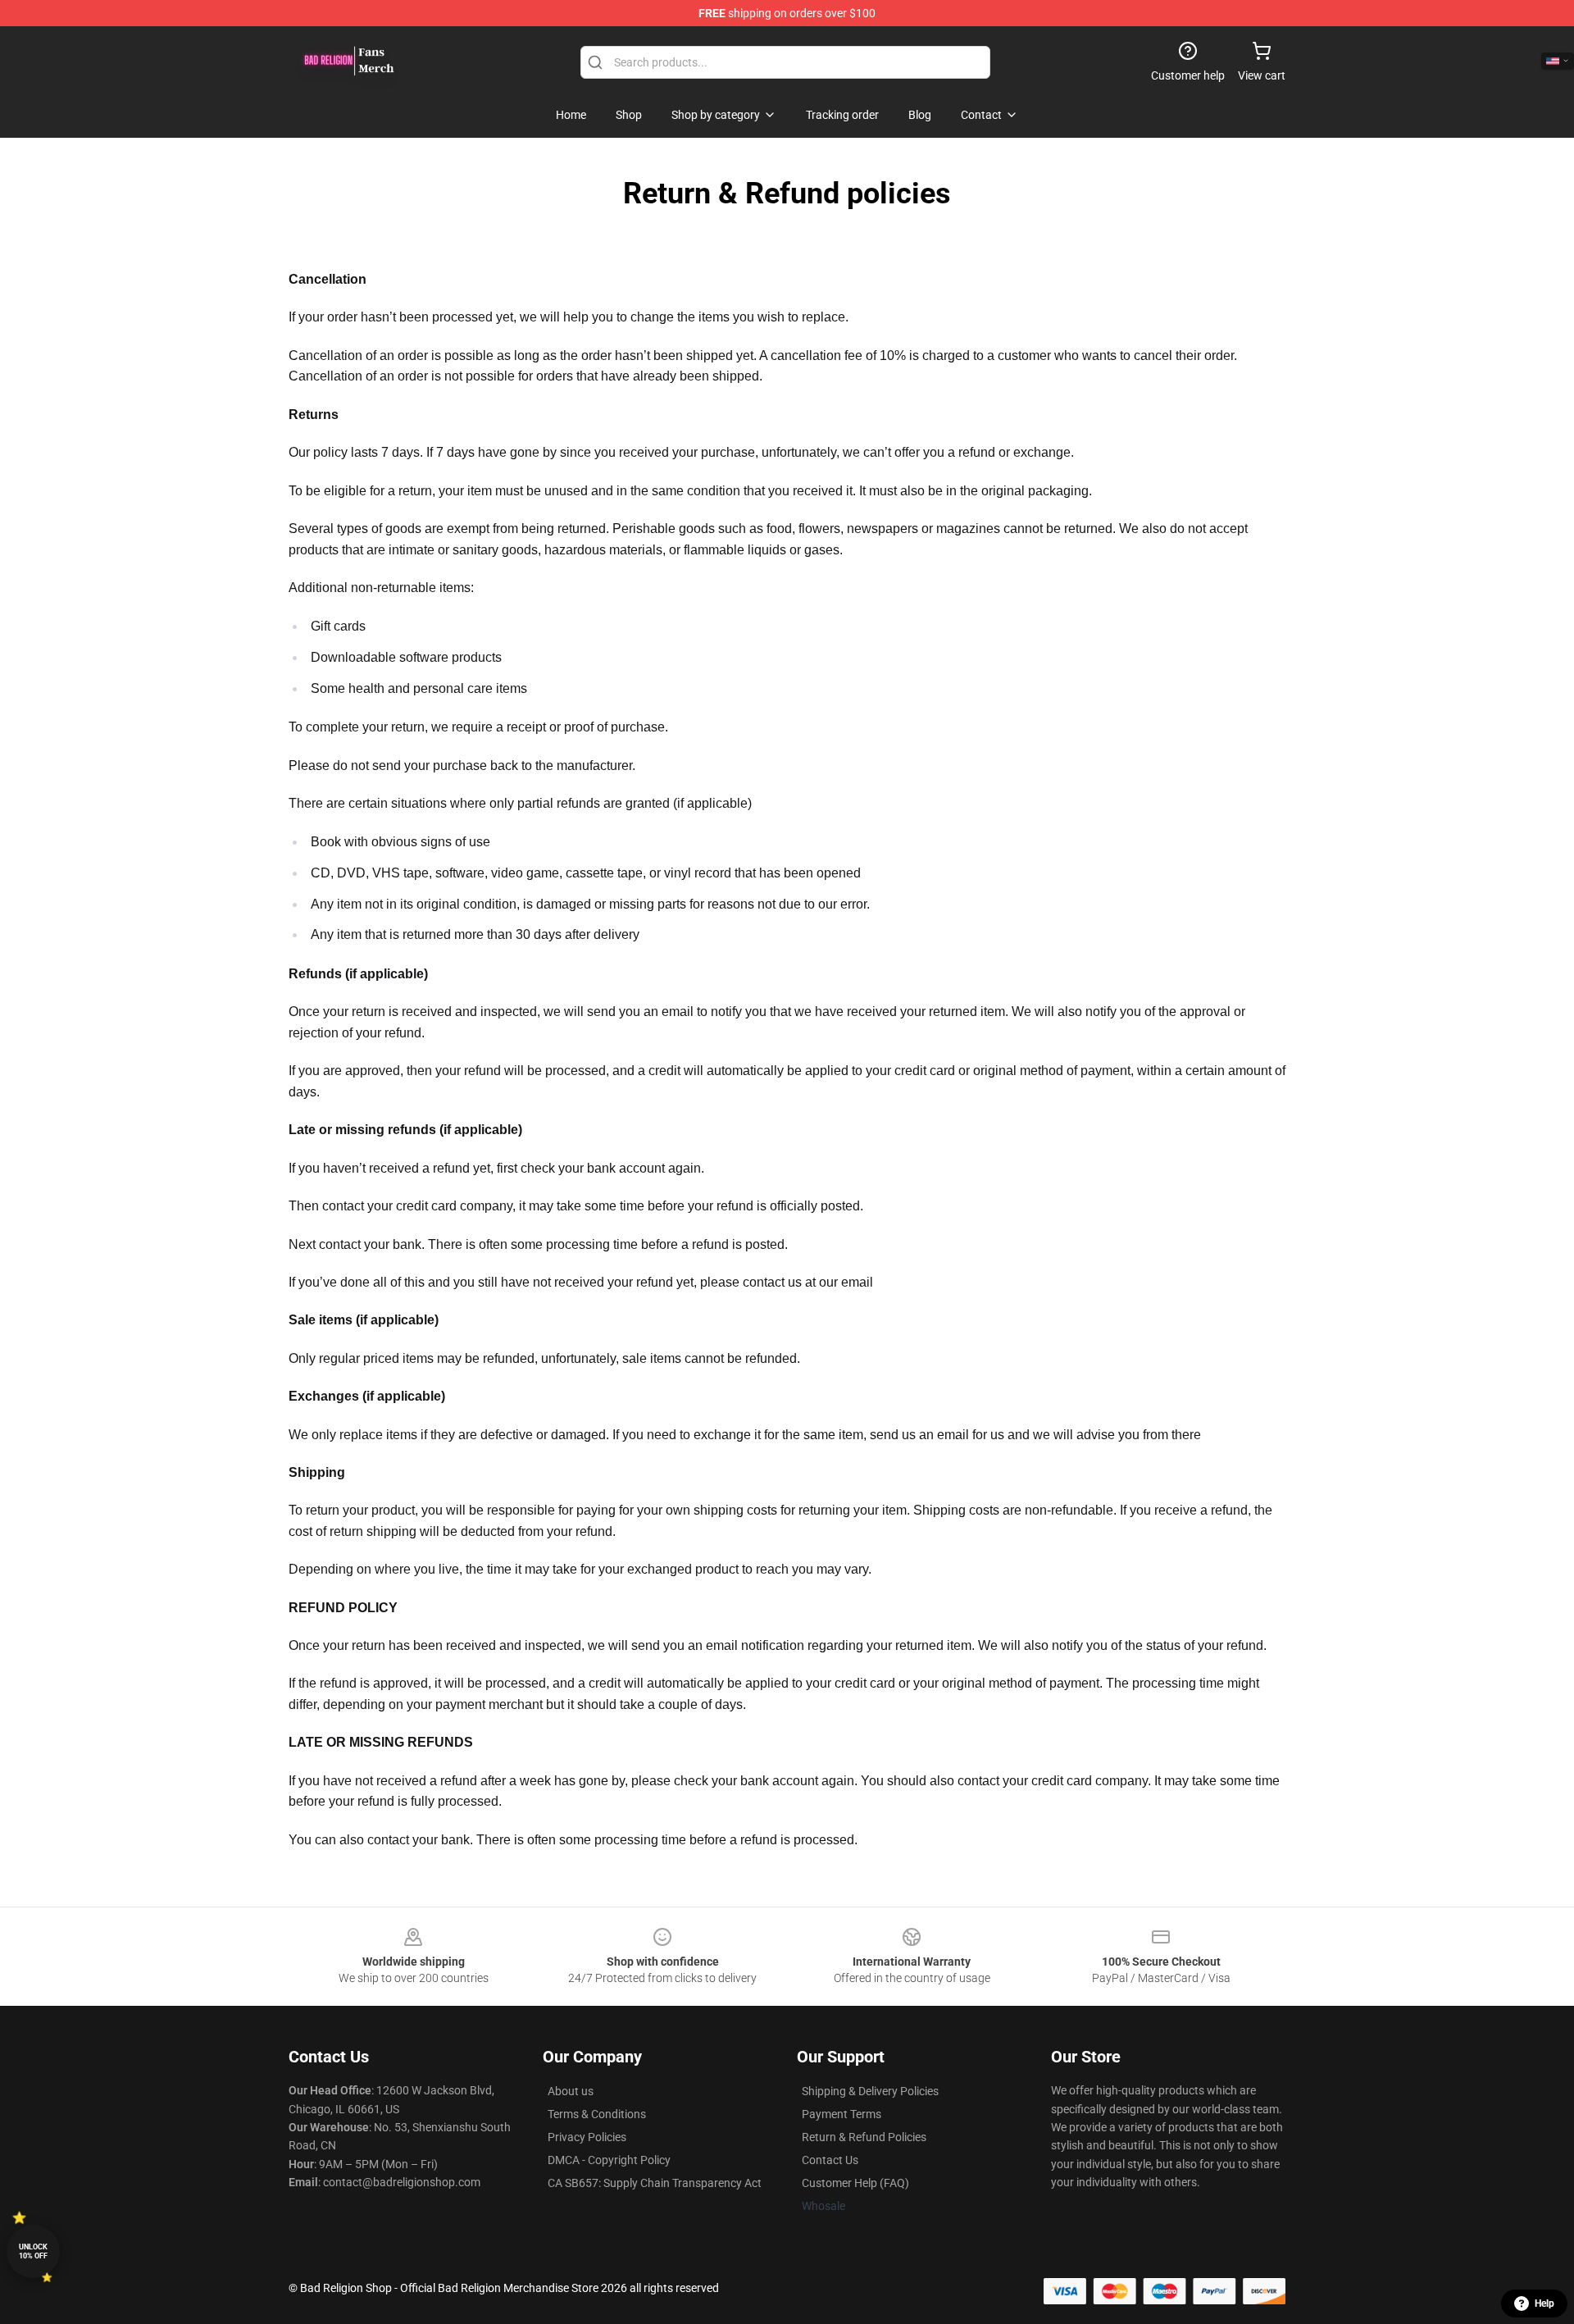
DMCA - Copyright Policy (609, 2160)
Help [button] (1544, 2303)
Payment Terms (842, 2114)
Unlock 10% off (33, 2251)
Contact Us (830, 2160)
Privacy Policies (587, 2137)
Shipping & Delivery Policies (870, 2091)
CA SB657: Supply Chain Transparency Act (655, 2183)
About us (571, 2091)
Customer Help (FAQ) (855, 2183)
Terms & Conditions (597, 2114)
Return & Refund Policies (864, 2137)
